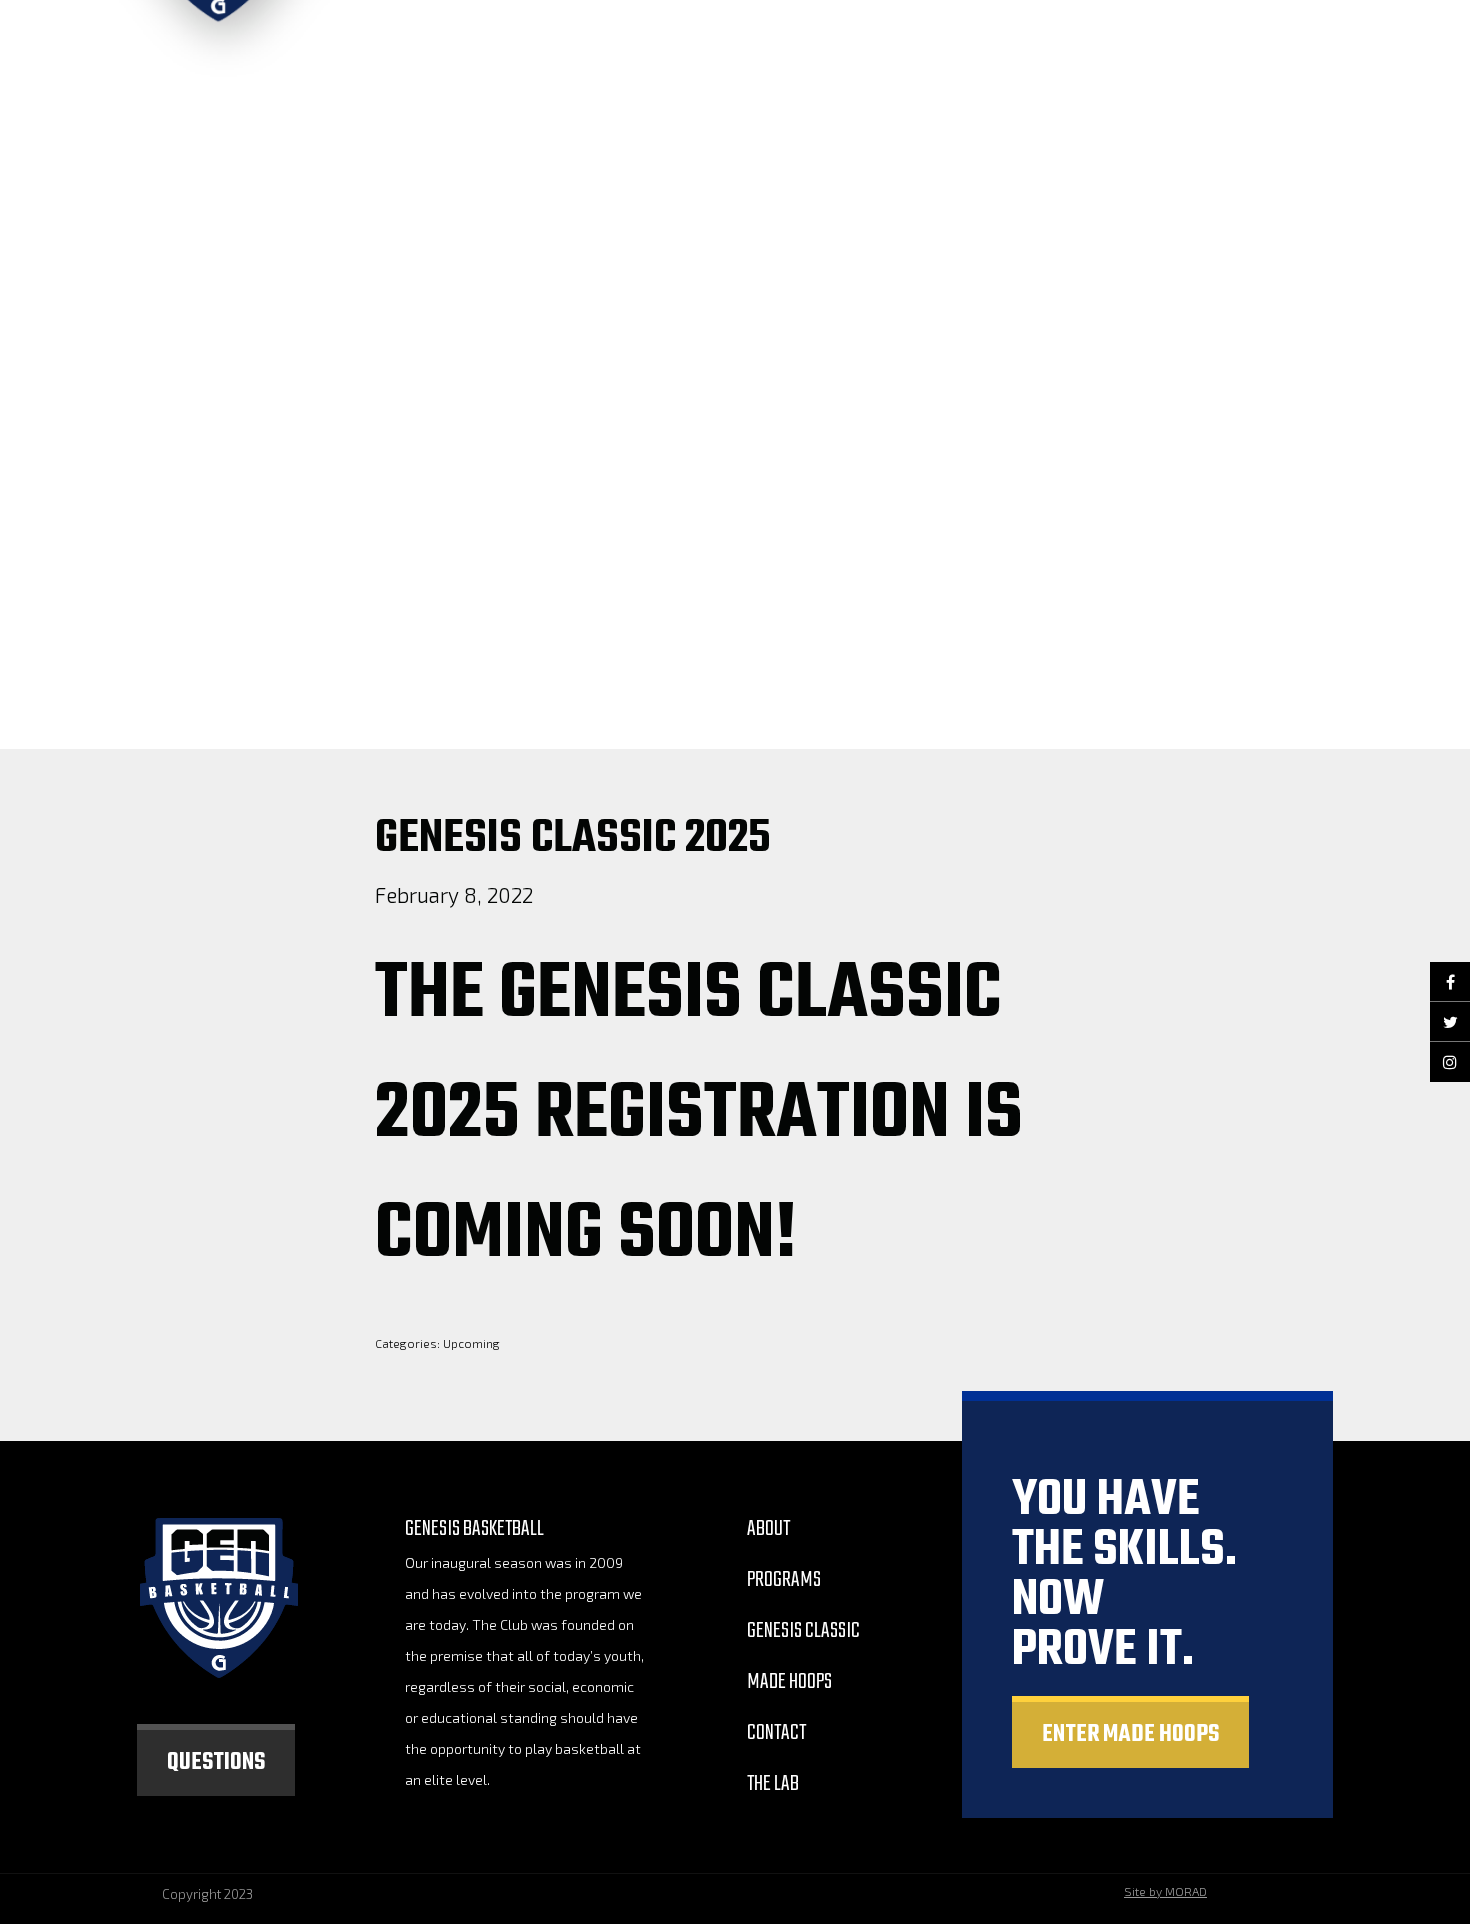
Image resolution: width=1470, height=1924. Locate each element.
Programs (784, 1580)
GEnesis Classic (803, 1631)
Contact (776, 1733)
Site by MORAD (1165, 1891)
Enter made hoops (1130, 1735)
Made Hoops (789, 1682)
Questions (216, 1763)
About (768, 1529)
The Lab (773, 1784)
